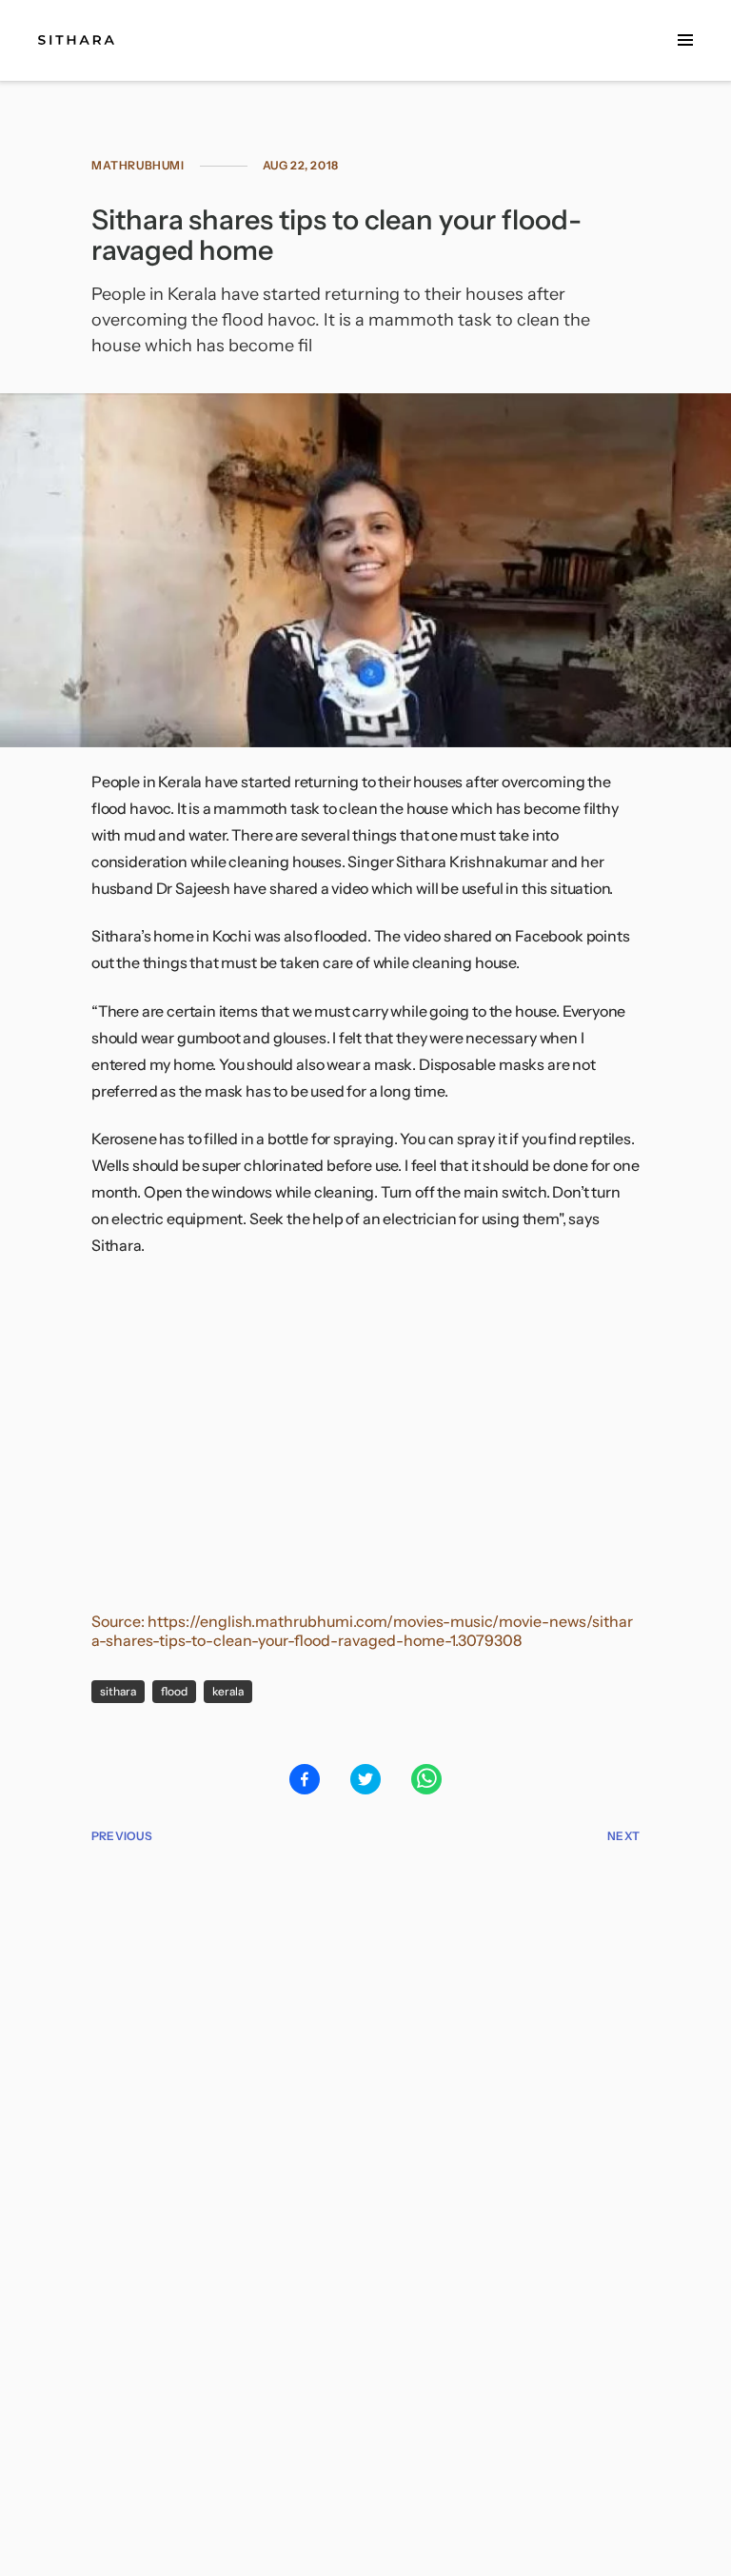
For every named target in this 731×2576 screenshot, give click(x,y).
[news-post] (76, 40)
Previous (122, 1836)
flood (174, 1691)
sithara (118, 1691)
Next (623, 1836)
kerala (228, 1691)
